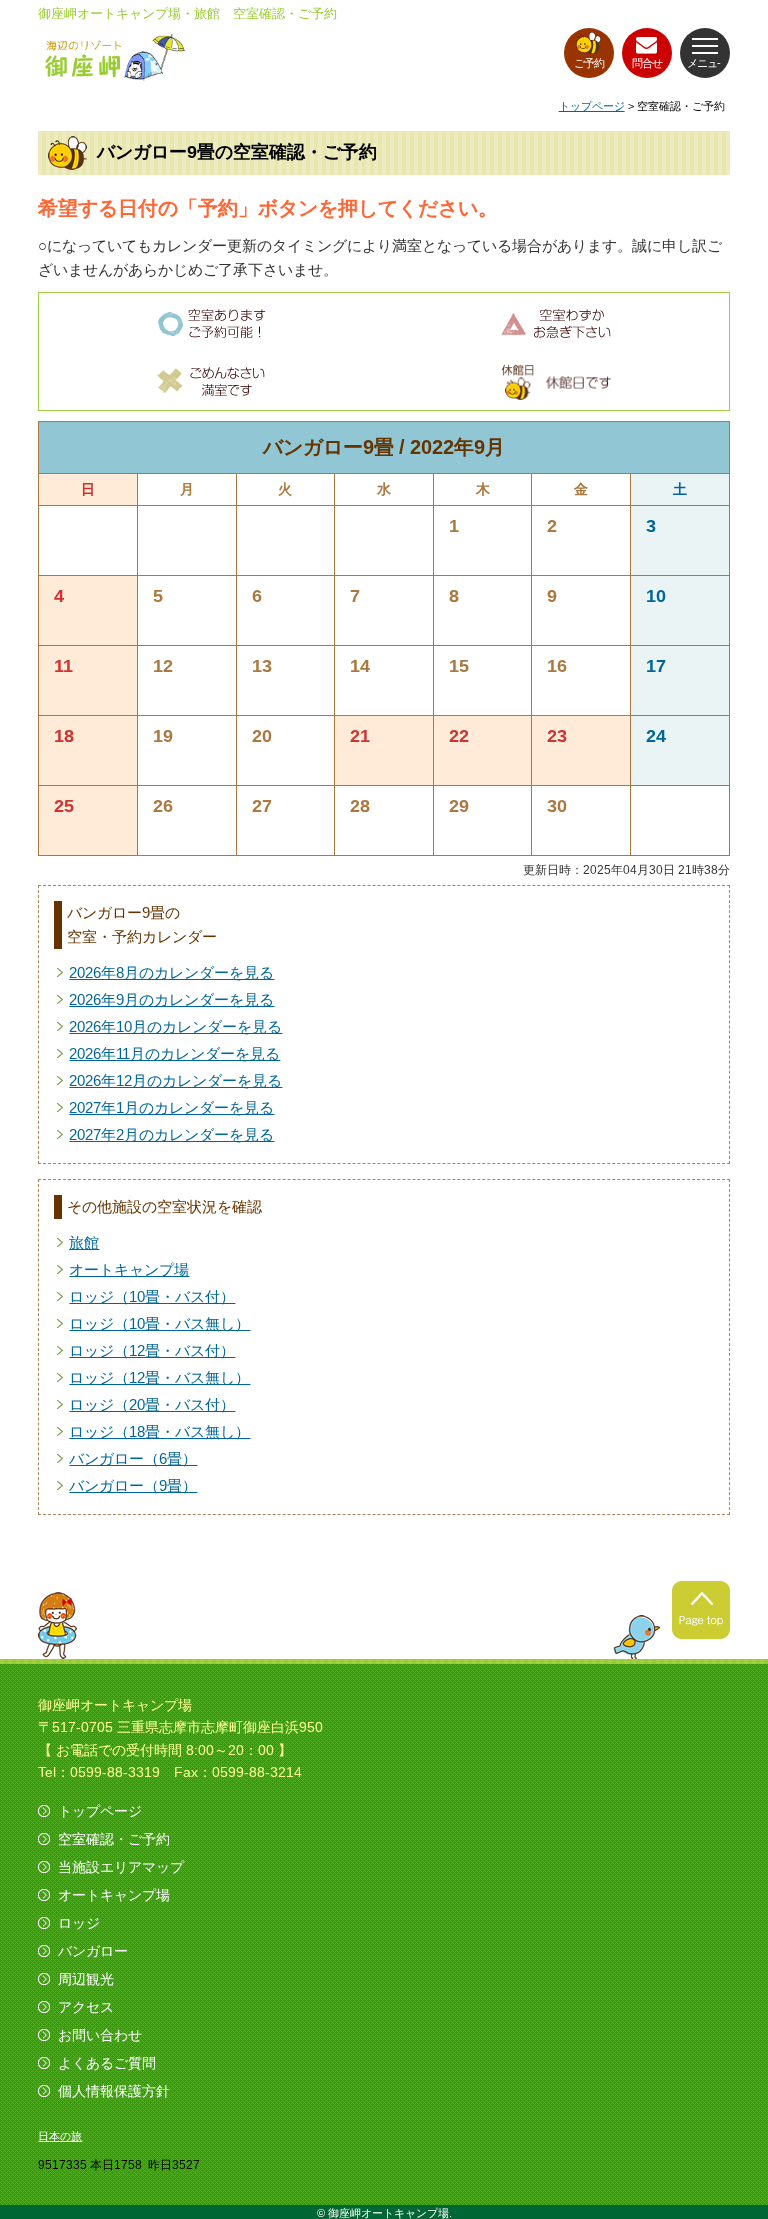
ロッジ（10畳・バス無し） (159, 1323)
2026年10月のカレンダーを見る (175, 1026)
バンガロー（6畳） (133, 1458)
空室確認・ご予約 (114, 1839)
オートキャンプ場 (129, 1269)
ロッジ (79, 1923)
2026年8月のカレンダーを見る (171, 972)
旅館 (84, 1242)
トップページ (592, 106)
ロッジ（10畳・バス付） (152, 1296)
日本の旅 (60, 2136)
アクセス (86, 2007)
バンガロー (93, 1951)
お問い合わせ (100, 2035)
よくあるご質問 (107, 2063)
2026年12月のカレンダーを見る (175, 1080)
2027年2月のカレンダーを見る (171, 1134)
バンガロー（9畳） (133, 1485)
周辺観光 (86, 1979)
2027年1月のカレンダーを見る (171, 1107)
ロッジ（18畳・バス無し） (159, 1431)
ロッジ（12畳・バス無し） (159, 1377)
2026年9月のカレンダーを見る (171, 999)
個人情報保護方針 (114, 2091)
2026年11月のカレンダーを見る (174, 1053)
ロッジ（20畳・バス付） (152, 1404)
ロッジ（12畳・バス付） (152, 1350)
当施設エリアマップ (121, 1867)
